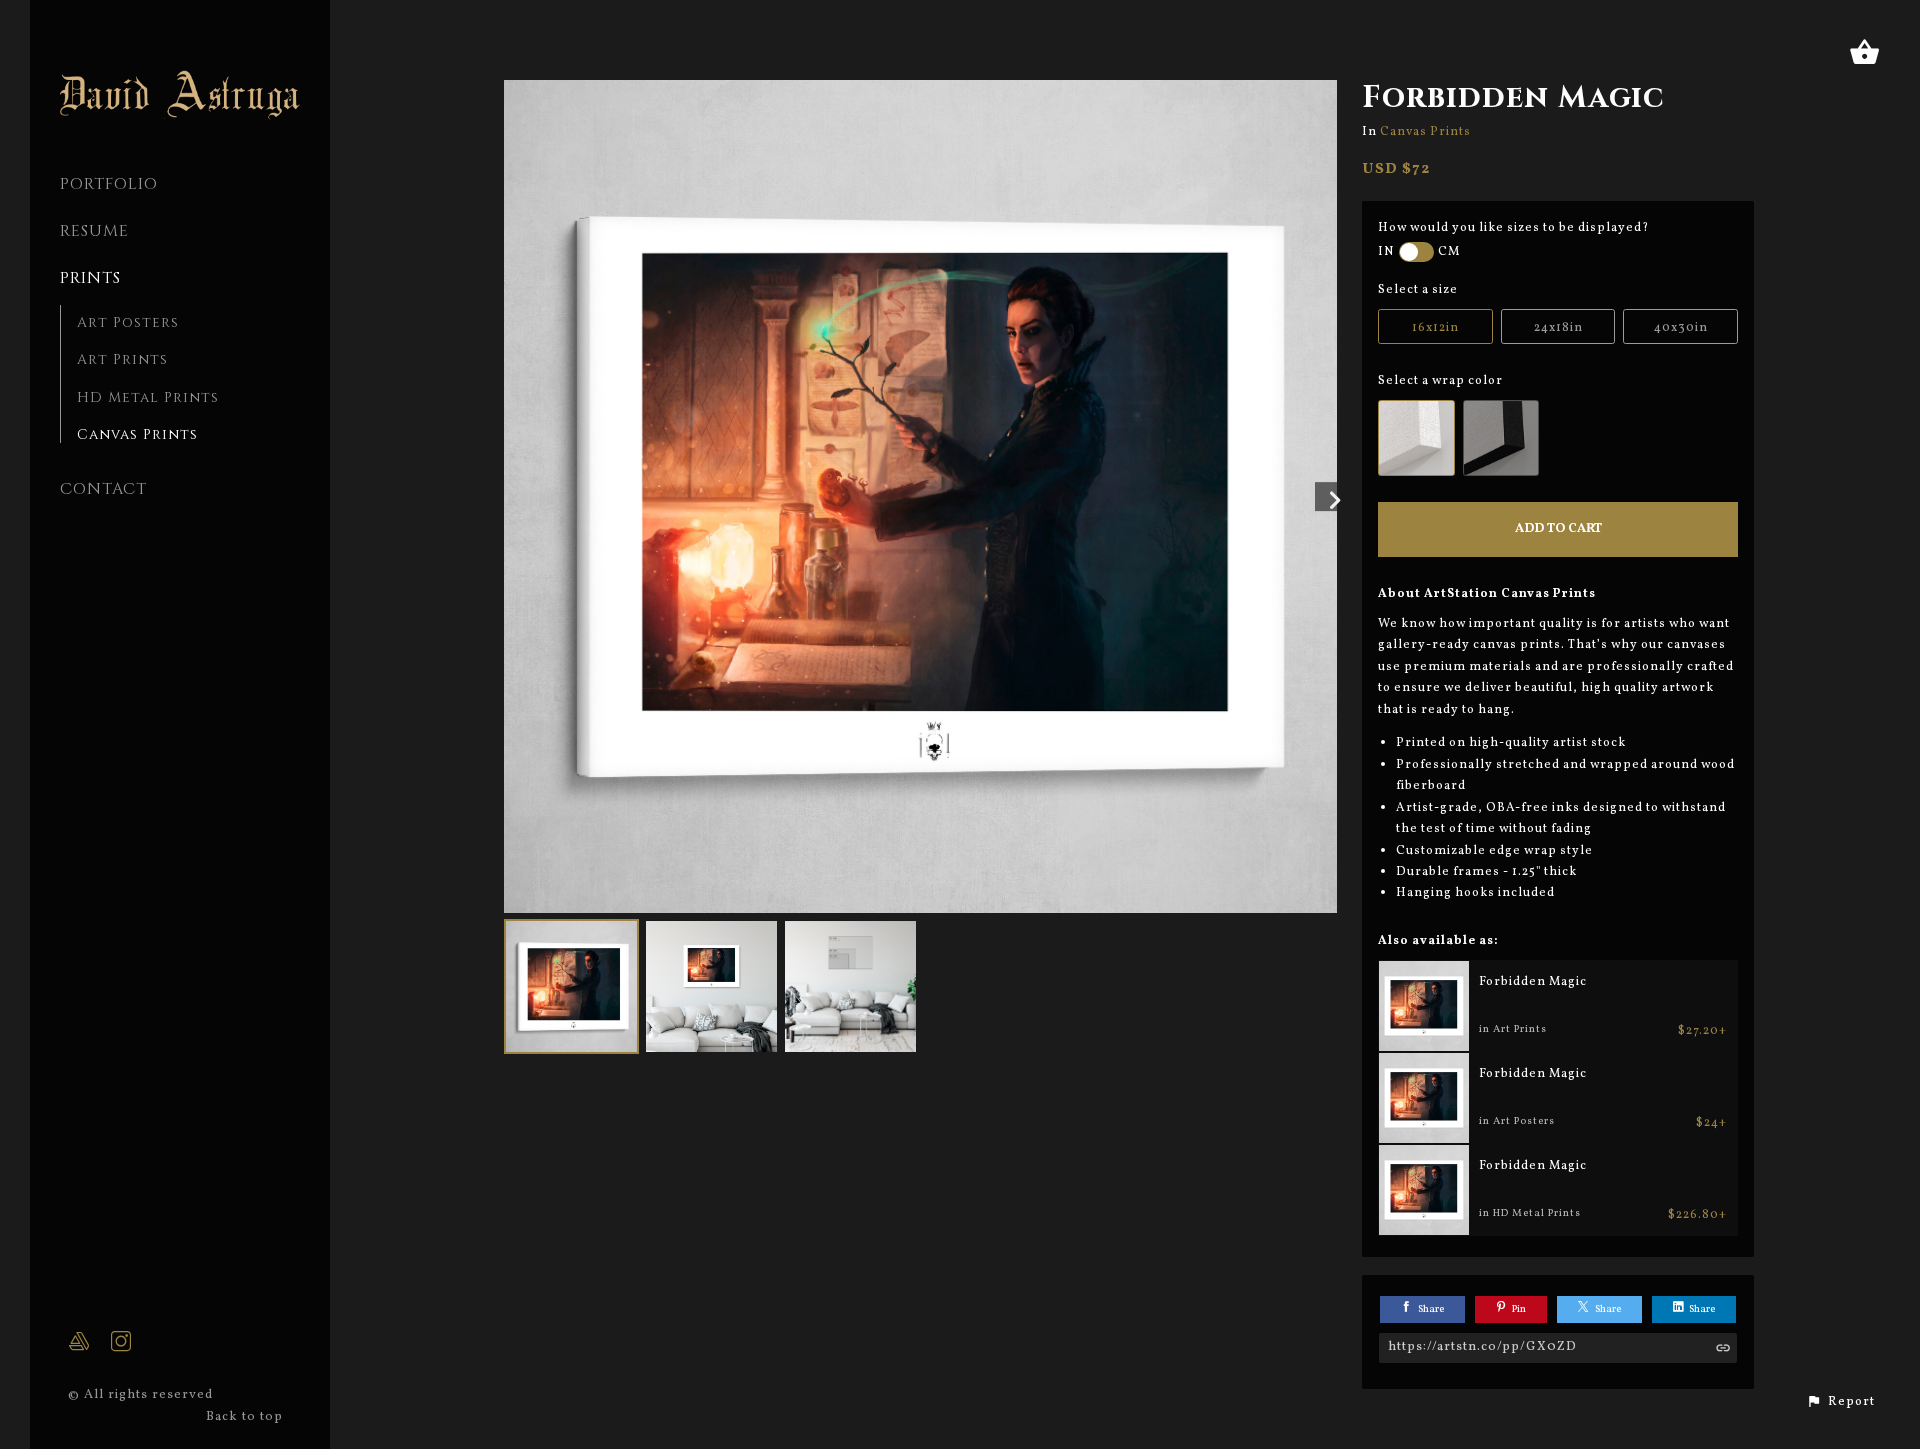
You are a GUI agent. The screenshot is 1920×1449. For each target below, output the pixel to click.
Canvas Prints (137, 434)
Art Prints (122, 359)
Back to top (246, 1417)
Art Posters (128, 322)
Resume (94, 231)
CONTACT (103, 489)
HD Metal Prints (148, 397)
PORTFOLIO (109, 184)
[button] (1840, 1402)
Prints (90, 278)
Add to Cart (1558, 529)
